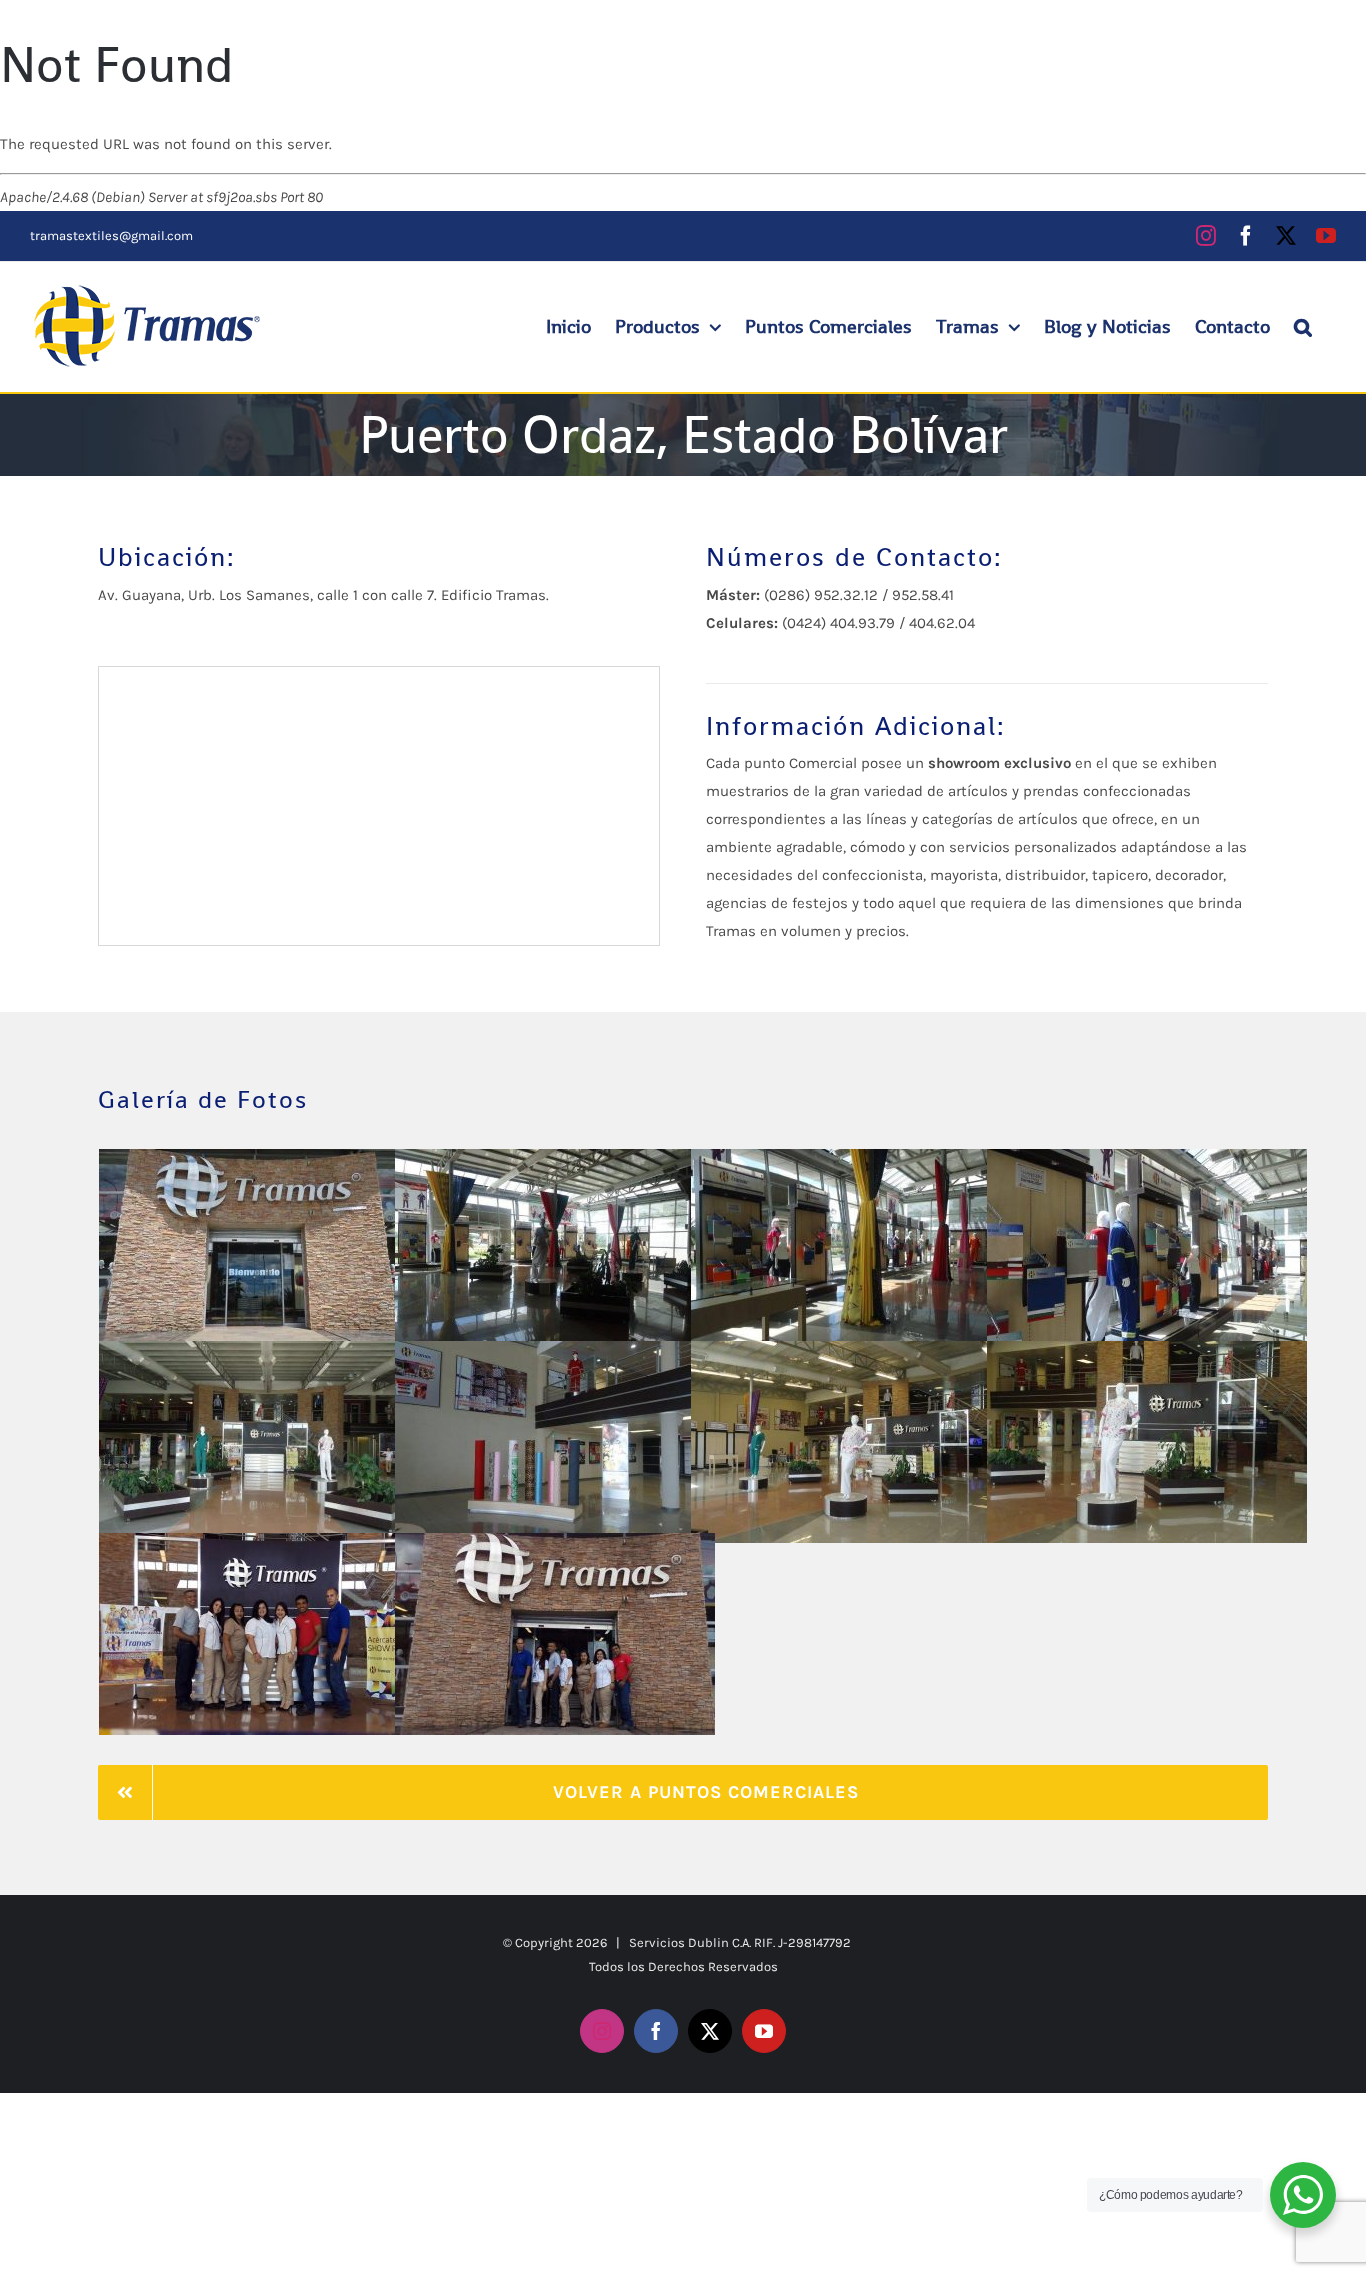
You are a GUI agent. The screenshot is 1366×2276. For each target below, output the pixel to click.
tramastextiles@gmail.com (111, 235)
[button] (1303, 327)
